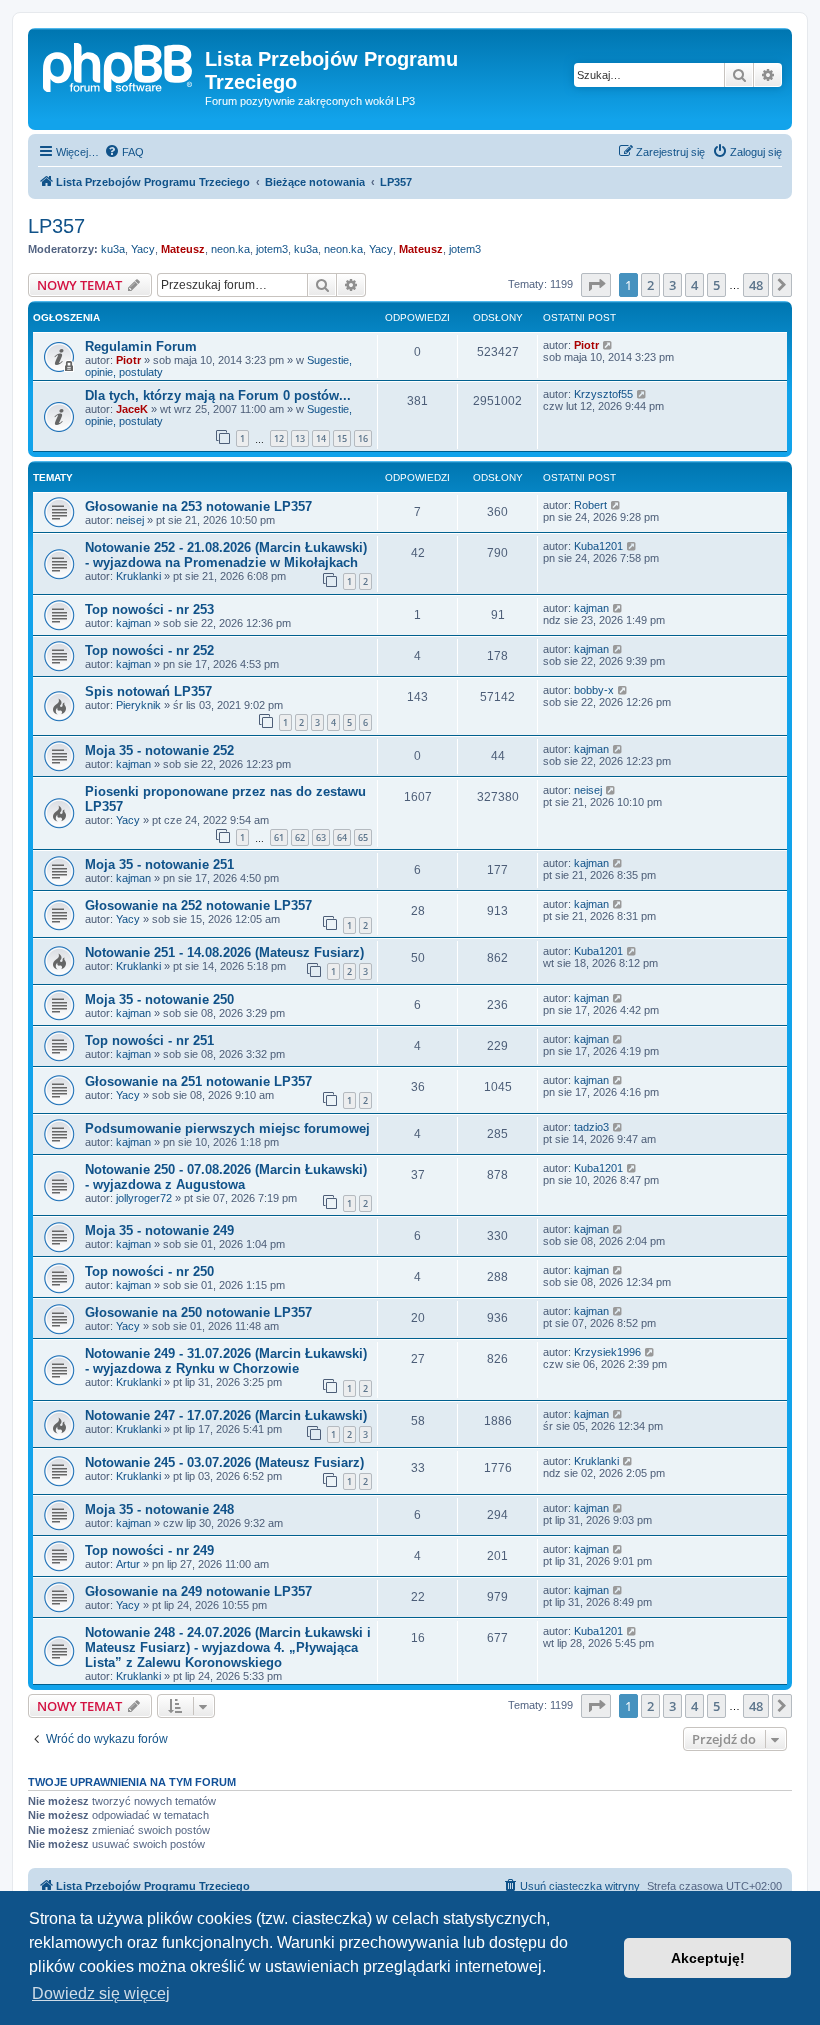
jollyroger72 (144, 1198)
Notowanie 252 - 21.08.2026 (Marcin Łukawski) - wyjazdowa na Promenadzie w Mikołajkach (226, 555)
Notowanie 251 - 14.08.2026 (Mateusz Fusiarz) (224, 952)
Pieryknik (138, 705)
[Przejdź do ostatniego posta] (608, 345)
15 (342, 438)
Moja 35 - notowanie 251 (159, 864)
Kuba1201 (598, 546)
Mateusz (183, 249)
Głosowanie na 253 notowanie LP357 (198, 506)
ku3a (113, 249)
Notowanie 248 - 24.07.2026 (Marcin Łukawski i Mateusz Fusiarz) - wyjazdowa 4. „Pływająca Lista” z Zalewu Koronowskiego (228, 1647)
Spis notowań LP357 (148, 691)
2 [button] (650, 285)
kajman (133, 623)
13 (300, 438)
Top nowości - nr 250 (149, 1271)
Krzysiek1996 (607, 1352)
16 (363, 438)
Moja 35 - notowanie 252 (159, 750)
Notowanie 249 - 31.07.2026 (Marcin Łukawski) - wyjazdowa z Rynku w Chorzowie (226, 1361)
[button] (596, 285)
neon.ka (230, 249)
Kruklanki (138, 576)
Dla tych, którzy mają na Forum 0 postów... (218, 395)
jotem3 (272, 249)
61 (279, 837)
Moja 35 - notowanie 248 (159, 1509)
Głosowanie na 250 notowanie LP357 (198, 1312)
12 (279, 438)
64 (342, 837)
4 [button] (694, 285)
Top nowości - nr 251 (149, 1040)
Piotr (128, 360)
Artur (128, 1564)
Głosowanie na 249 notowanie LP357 (198, 1591)
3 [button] (672, 285)
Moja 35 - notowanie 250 (159, 999)
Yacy (143, 249)
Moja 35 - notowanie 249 (159, 1230)
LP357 (56, 226)
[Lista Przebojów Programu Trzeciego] (119, 65)
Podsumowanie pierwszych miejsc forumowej (227, 1128)
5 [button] (716, 285)
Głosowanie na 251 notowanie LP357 (198, 1081)
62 (300, 837)
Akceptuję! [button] (708, 1958)
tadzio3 (591, 1127)
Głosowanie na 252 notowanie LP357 (198, 905)
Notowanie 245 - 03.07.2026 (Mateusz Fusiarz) (224, 1462)
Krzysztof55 (603, 394)
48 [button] (756, 285)
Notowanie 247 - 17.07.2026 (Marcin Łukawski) (226, 1415)
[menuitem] (124, 152)
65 (363, 837)
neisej (130, 520)
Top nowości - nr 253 (149, 609)
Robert (590, 505)
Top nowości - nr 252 (149, 650)
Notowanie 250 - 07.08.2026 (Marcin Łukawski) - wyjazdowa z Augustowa (226, 1177)
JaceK (132, 409)
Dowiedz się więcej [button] (101, 1993)
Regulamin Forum (141, 346)
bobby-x (594, 690)
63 (321, 837)
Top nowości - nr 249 (149, 1550)
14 (321, 438)
